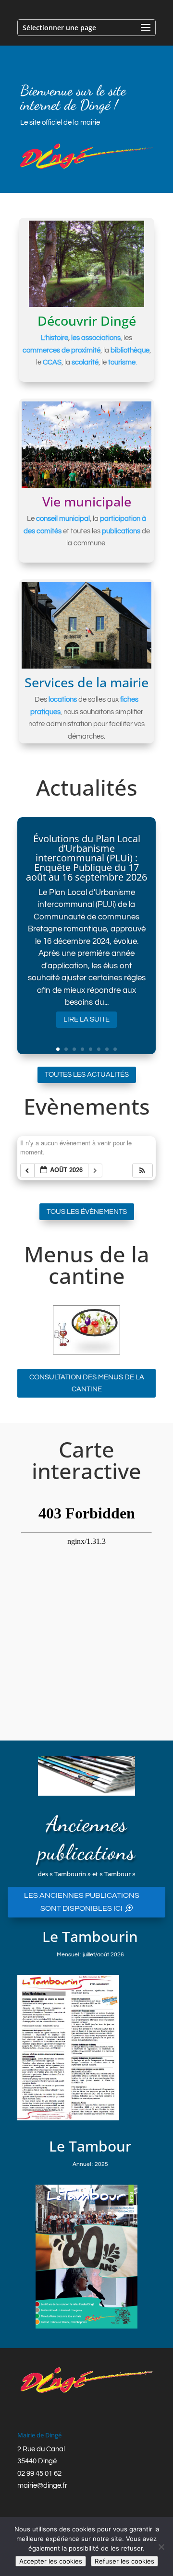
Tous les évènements (87, 1212)
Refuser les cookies (124, 2561)
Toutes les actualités (87, 1075)
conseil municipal (63, 519)
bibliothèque (130, 350)
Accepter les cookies (51, 2561)
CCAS (52, 362)
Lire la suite (86, 1019)
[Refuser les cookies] (161, 2547)
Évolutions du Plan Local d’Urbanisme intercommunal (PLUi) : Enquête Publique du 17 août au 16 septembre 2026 (86, 858)
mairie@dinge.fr (42, 2486)
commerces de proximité (62, 350)
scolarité (85, 362)
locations (63, 700)
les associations (96, 338)
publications (121, 531)
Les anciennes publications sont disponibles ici (82, 1902)
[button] (142, 1170)
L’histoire (55, 338)
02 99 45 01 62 (39, 2474)
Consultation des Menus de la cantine (87, 1383)
